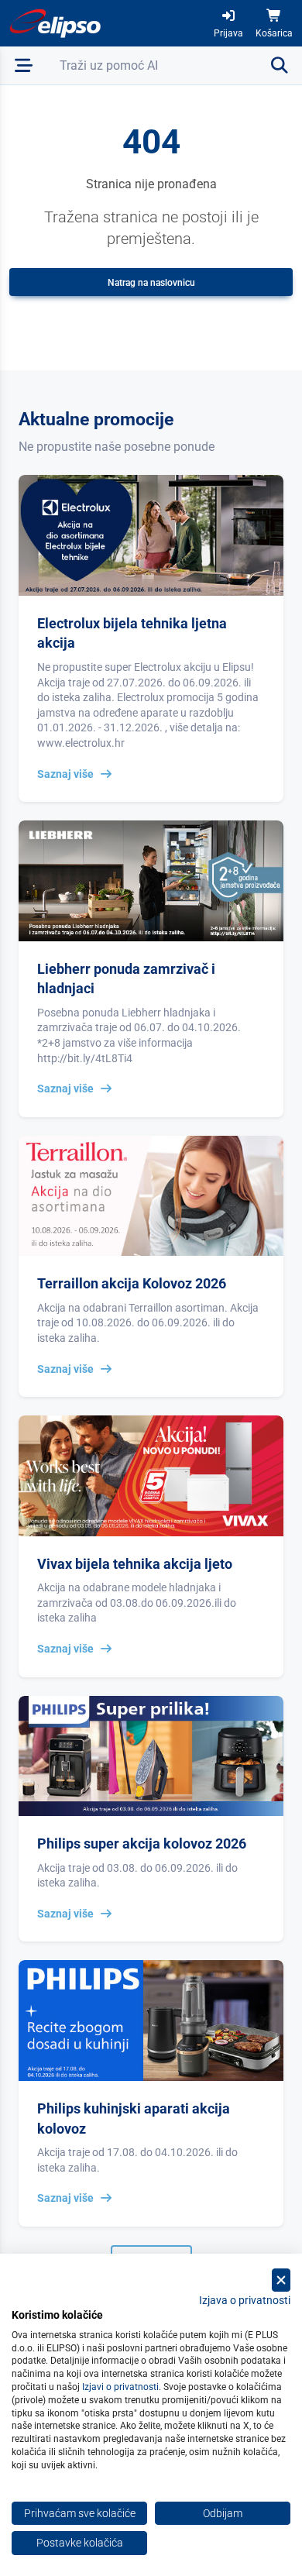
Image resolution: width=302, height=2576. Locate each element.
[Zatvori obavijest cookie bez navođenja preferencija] (281, 2280)
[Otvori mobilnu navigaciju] (24, 65)
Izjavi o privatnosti (120, 2387)
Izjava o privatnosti (245, 2300)
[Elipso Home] (56, 23)
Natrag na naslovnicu (151, 283)
